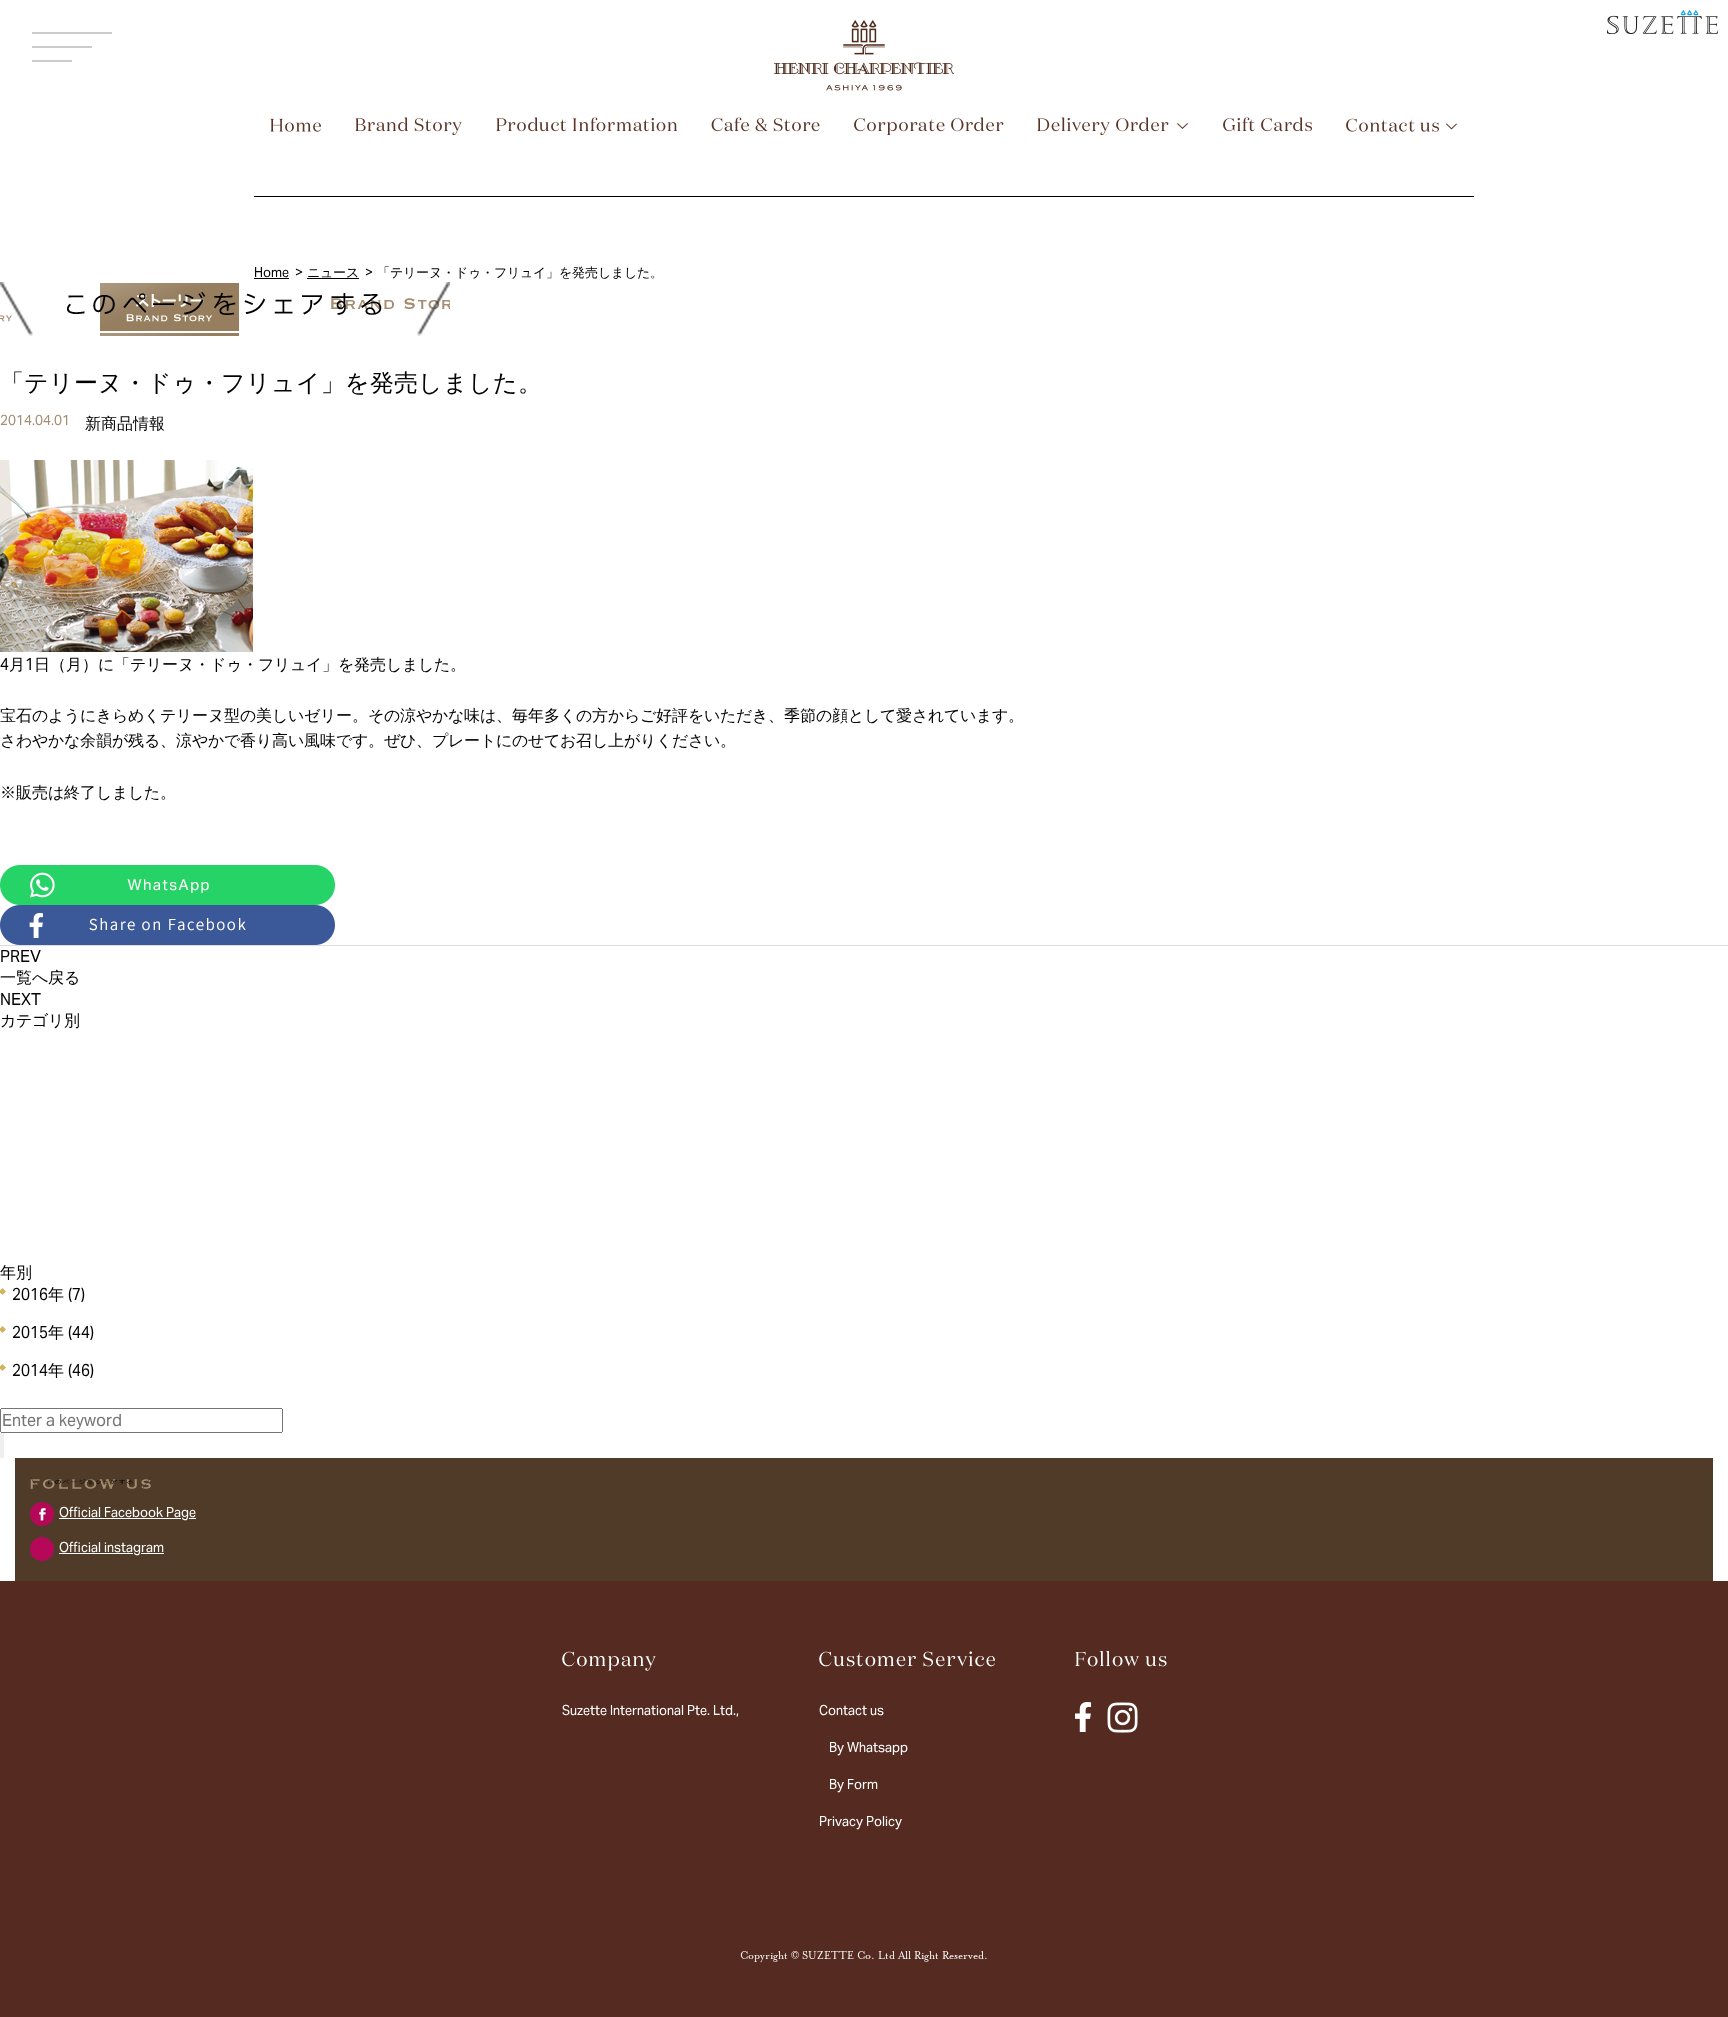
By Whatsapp (868, 1747)
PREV (20, 956)
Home (271, 272)
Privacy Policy (860, 1821)
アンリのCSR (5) (55, 1176)
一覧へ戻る (40, 977)
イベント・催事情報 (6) (75, 1110)
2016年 (48, 1294)
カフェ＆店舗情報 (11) (72, 1077)
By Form (853, 1784)
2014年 (53, 1370)
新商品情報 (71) (53, 1044)
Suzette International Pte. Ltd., (650, 1710)
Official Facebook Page (127, 1512)
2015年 (53, 1332)
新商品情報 (125, 423)
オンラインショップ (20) (79, 1143)
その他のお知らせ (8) (68, 1209)
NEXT (20, 999)
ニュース (333, 272)
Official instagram (111, 1547)
